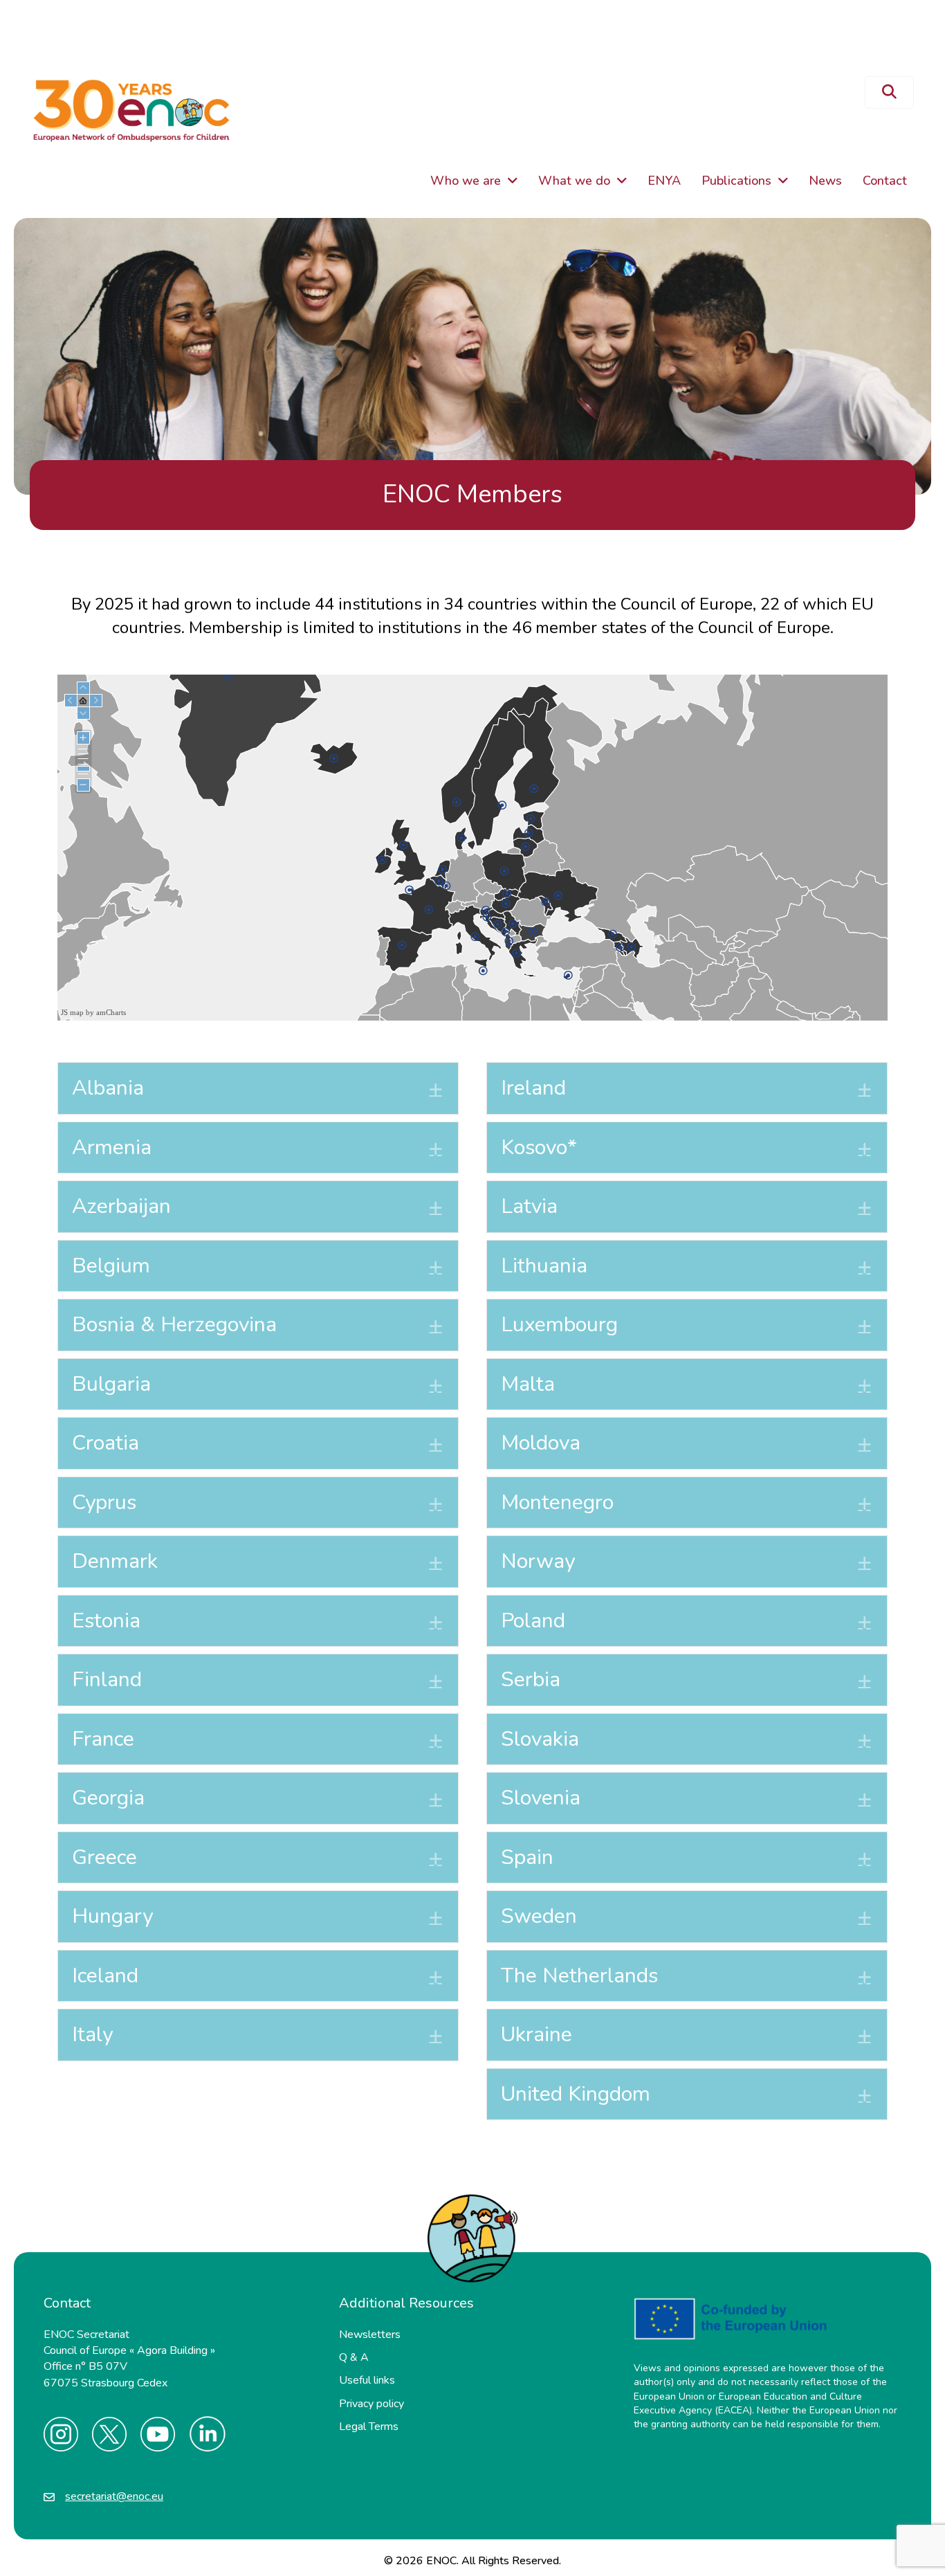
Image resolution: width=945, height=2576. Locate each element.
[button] (889, 92)
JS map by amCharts (93, 1012)
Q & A (354, 2357)
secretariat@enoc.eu (114, 2496)
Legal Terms (369, 2427)
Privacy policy (371, 2404)
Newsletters (370, 2335)
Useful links (367, 2380)
